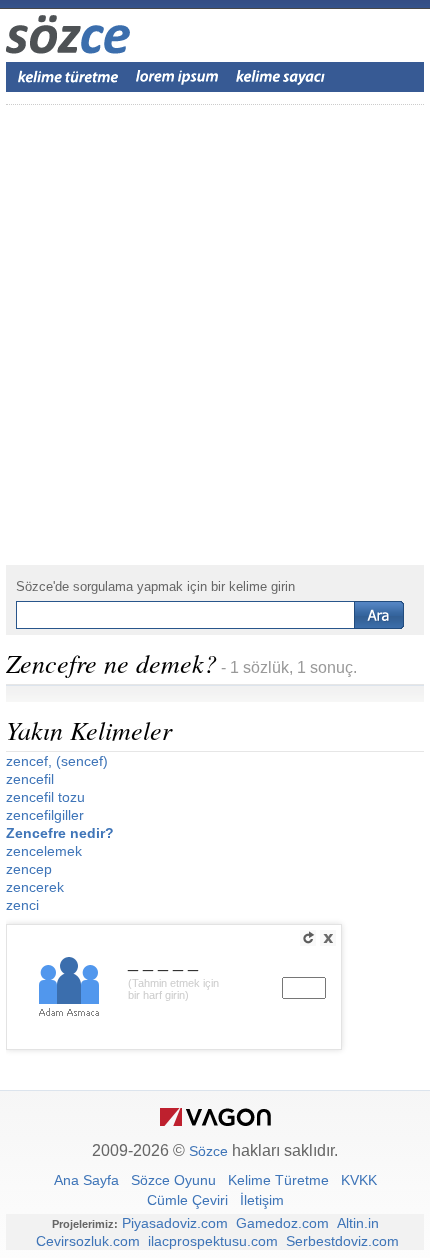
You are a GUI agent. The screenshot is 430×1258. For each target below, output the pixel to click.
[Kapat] (328, 938)
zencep (29, 869)
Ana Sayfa (86, 1180)
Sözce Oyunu (173, 1180)
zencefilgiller (45, 815)
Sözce (208, 1151)
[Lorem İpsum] (177, 77)
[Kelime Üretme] (68, 77)
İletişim (262, 1200)
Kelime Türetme (278, 1180)
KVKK (359, 1180)
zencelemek (44, 851)
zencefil (30, 779)
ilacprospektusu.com (213, 1241)
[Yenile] (308, 938)
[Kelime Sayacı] (281, 77)
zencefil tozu (45, 797)
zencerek (35, 887)
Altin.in (358, 1223)
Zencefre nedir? (60, 833)
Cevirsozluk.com (88, 1241)
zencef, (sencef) (57, 761)
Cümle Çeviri (187, 1200)
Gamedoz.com (282, 1223)
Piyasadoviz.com (175, 1223)
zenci (22, 905)
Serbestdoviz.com (342, 1241)
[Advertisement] (215, 335)
